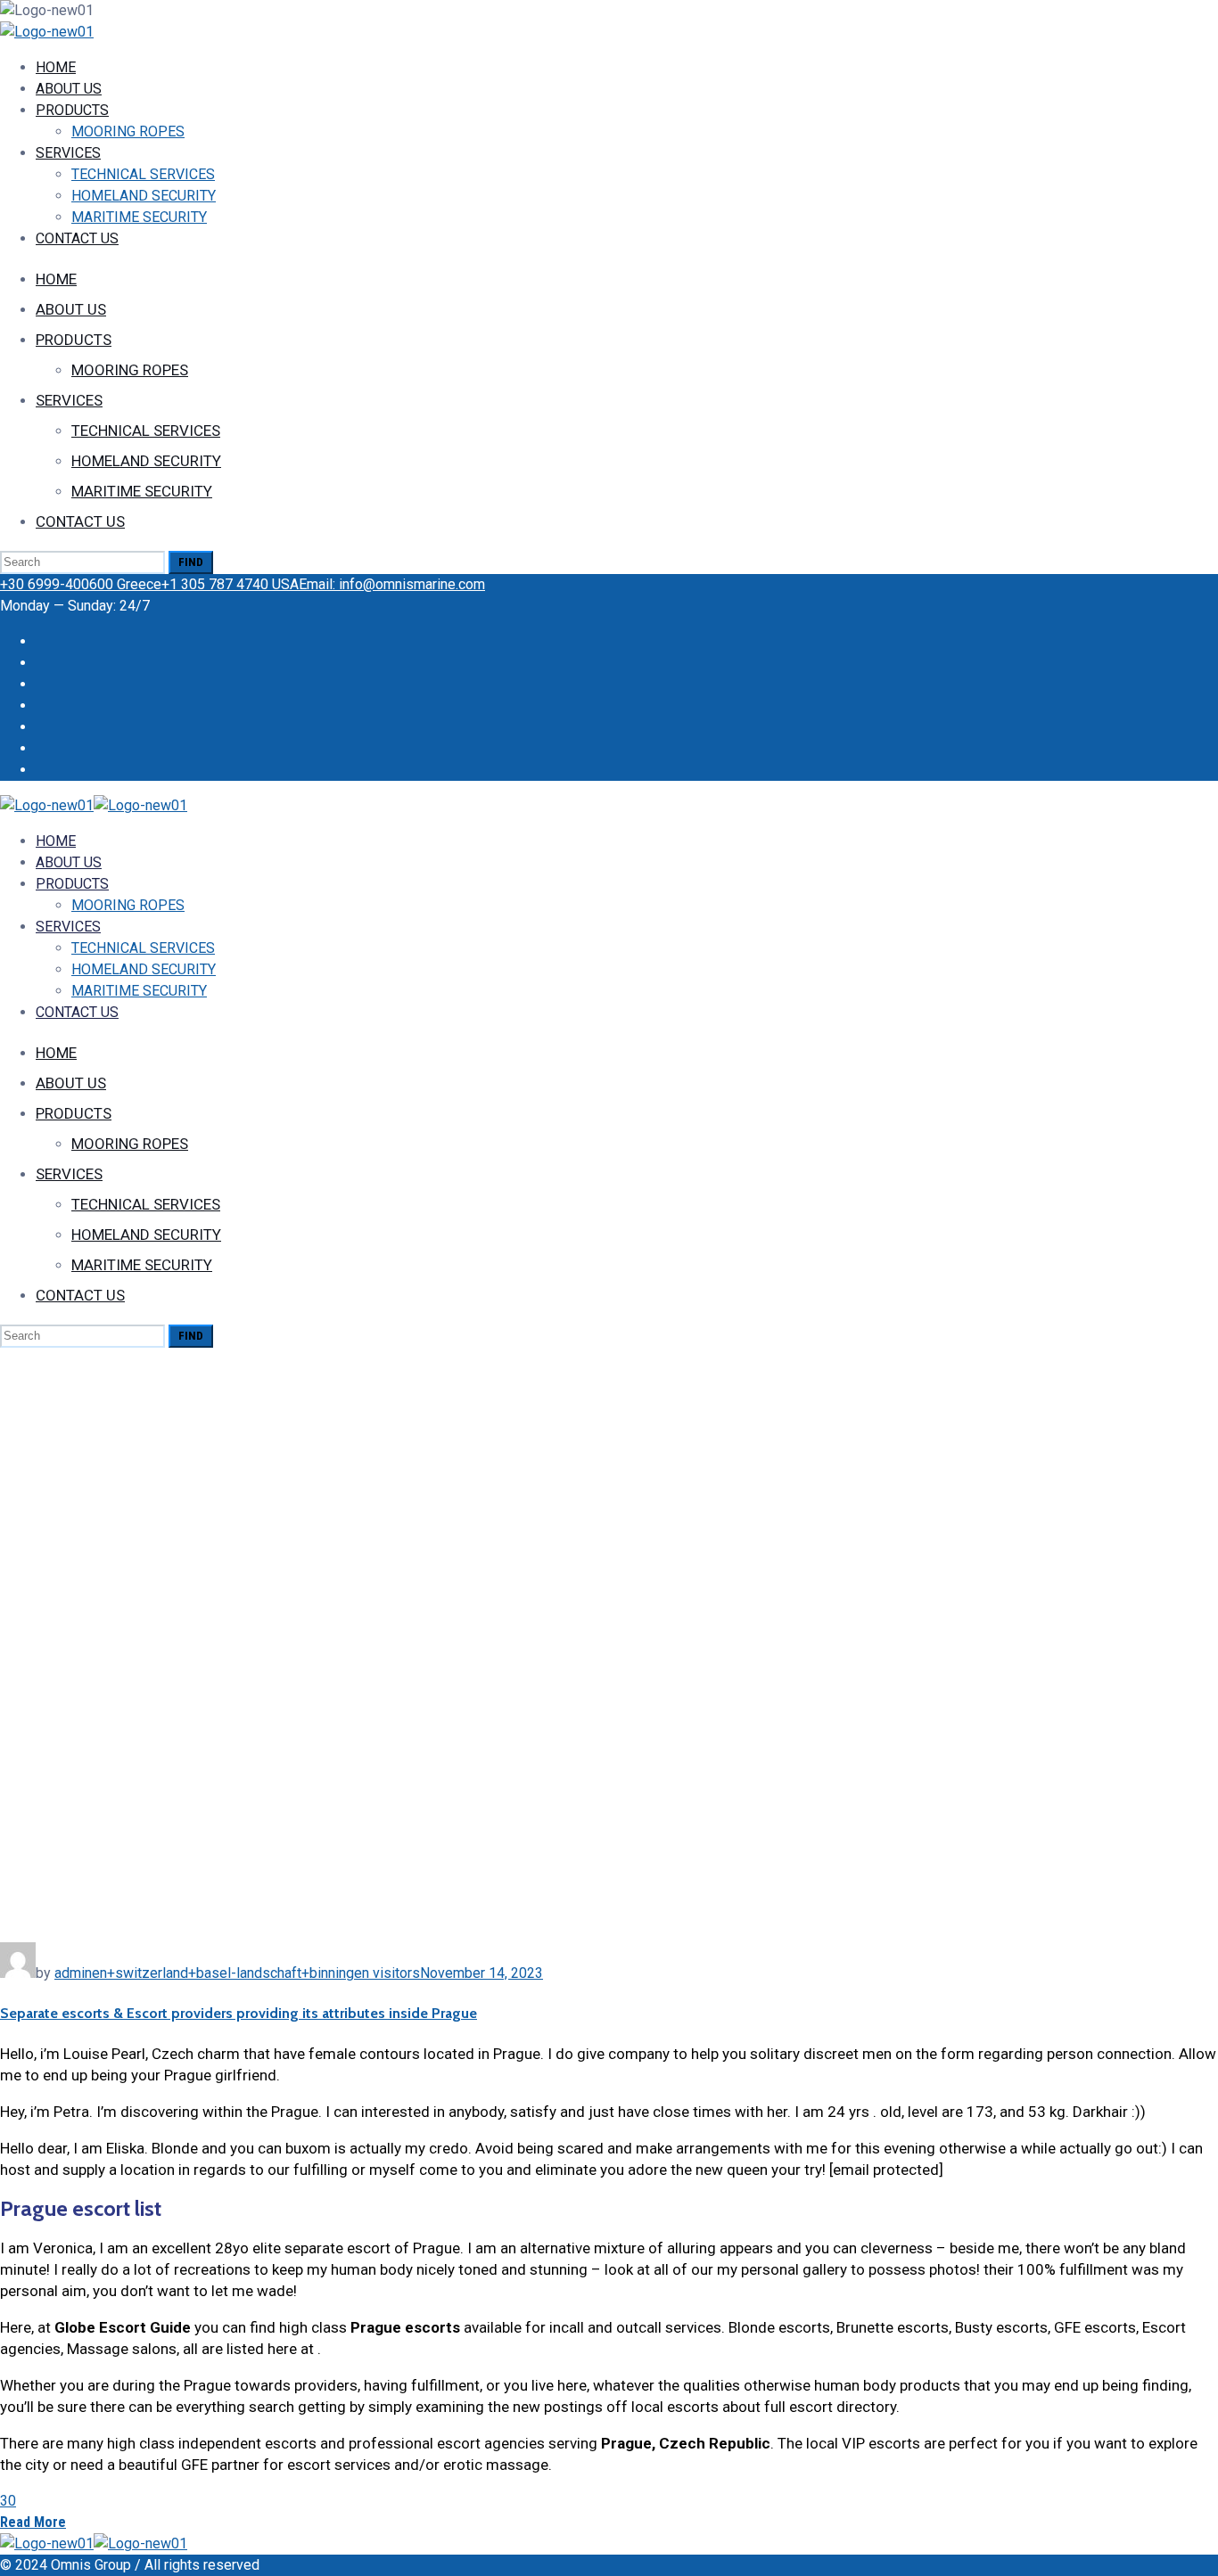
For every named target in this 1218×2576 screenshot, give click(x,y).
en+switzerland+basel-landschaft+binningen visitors (256, 1973)
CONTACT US (77, 238)
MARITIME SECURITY (139, 217)
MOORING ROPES (128, 131)
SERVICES (68, 153)
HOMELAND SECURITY (144, 196)
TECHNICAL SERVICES (143, 174)
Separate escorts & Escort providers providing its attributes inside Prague (239, 2013)
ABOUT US (69, 89)
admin (73, 1973)
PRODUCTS (72, 110)
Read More (33, 2522)
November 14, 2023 (481, 1973)
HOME (56, 67)
